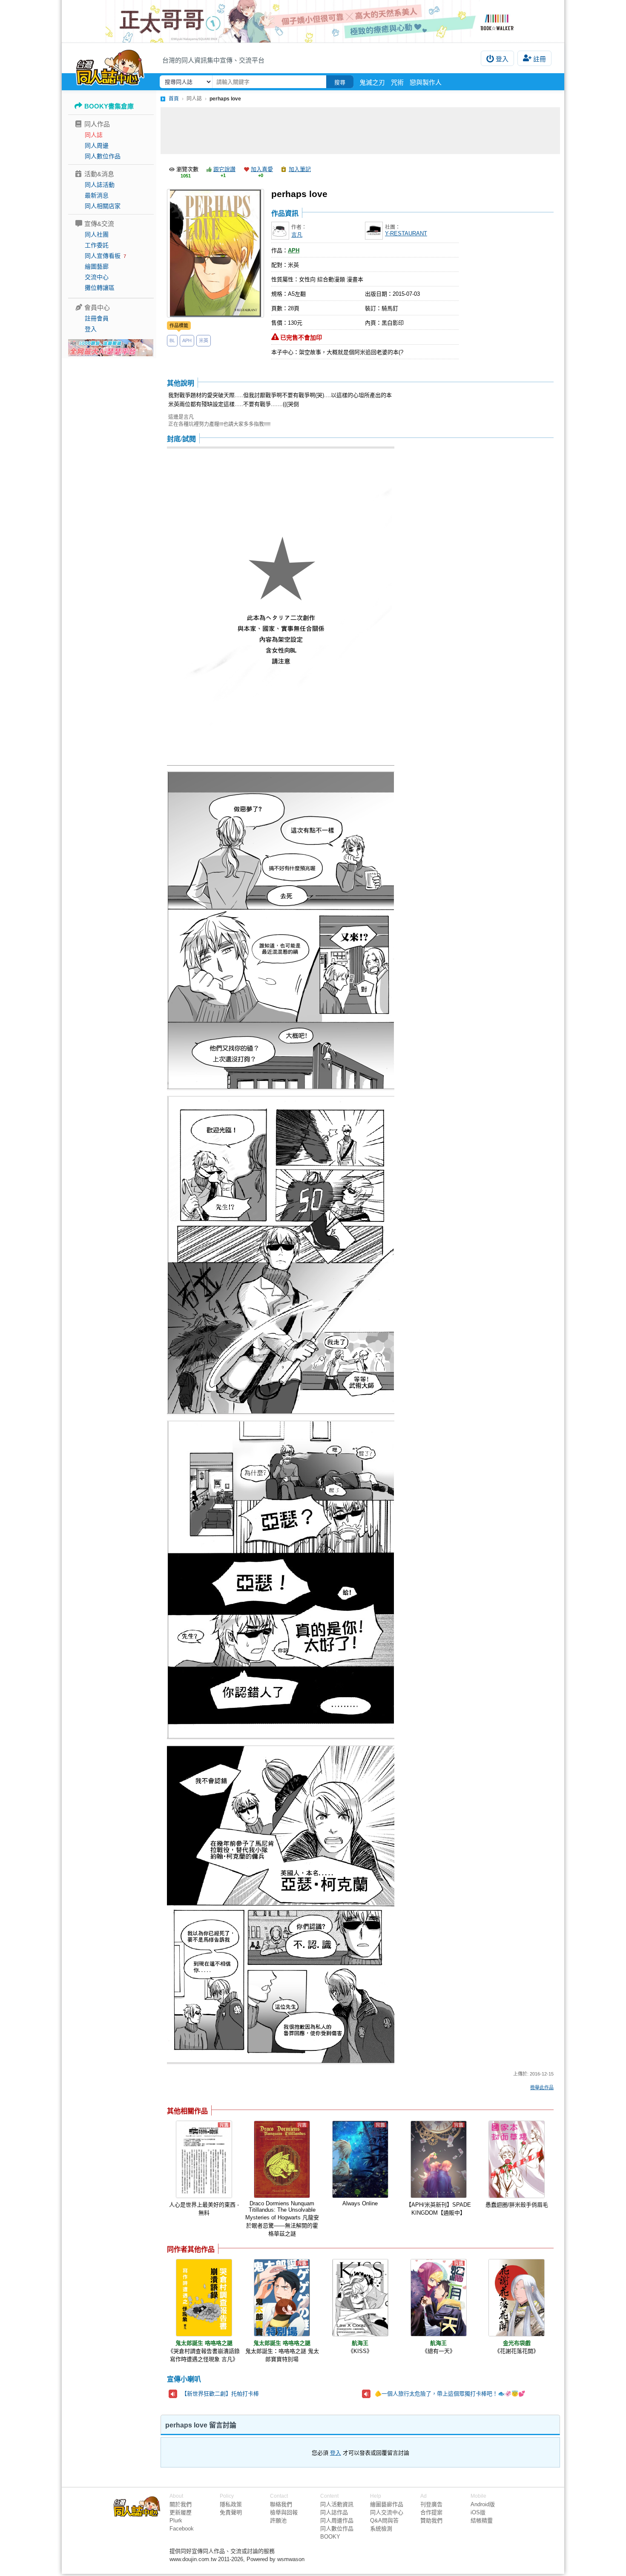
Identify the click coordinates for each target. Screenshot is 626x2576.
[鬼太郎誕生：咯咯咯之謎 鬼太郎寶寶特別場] (282, 2298)
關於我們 (181, 2504)
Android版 (483, 2504)
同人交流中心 (387, 2512)
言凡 (297, 235)
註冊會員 (97, 318)
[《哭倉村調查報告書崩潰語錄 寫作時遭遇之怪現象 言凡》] (204, 2298)
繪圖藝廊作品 (387, 2504)
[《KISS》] (360, 2298)
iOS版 (478, 2512)
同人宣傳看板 (103, 256)
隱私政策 (231, 2504)
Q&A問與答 (384, 2520)
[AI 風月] (111, 351)
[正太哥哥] (313, 21)
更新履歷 (181, 2512)
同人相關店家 (103, 206)
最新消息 (97, 195)
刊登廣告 (431, 2504)
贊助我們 (431, 2520)
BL (172, 340)
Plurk (176, 2520)
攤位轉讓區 (100, 288)
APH (187, 340)
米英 (204, 340)
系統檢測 (381, 2529)
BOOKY (330, 2537)
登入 (502, 59)
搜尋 (340, 82)
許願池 (278, 2520)
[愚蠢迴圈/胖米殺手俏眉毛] (517, 2159)
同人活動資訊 (337, 2504)
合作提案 (431, 2512)
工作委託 (97, 245)
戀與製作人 (426, 82)
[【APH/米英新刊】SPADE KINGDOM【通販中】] (439, 2159)
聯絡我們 (281, 2504)
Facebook (182, 2529)
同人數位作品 (103, 156)
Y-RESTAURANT (406, 233)
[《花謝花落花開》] (517, 2298)
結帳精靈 (482, 2520)
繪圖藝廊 (97, 266)
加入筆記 (300, 169)
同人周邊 (97, 146)
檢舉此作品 (542, 2087)
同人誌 (94, 135)
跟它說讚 (224, 169)
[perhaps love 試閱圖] (281, 607)
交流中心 (97, 277)
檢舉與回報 (284, 2512)
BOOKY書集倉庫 (109, 106)
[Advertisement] (360, 131)
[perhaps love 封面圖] (215, 253)
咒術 (397, 82)
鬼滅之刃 (372, 82)
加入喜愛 (262, 169)
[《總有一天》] (439, 2298)
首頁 (174, 99)
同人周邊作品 (337, 2520)
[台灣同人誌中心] (110, 66)
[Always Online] (360, 2159)
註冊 (540, 59)
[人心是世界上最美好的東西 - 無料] (204, 2159)
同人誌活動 (100, 185)
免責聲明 (231, 2512)
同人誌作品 (334, 2512)
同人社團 (97, 234)
